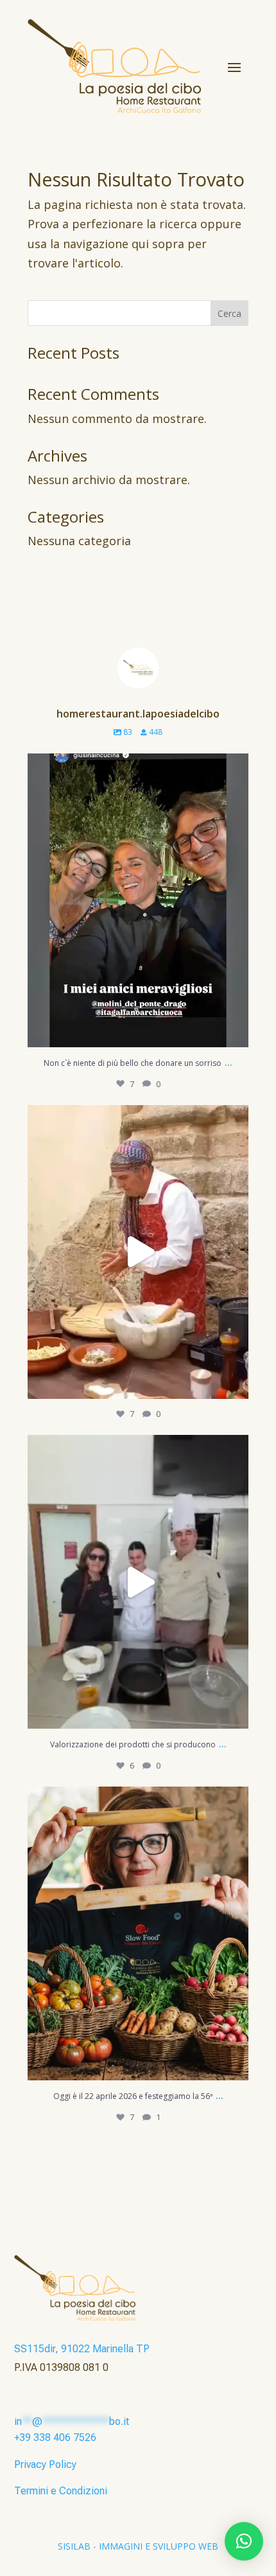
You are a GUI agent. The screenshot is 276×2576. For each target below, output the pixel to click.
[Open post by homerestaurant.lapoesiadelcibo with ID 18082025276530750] (138, 1582)
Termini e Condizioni (61, 2491)
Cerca (229, 313)
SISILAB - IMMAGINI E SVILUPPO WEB (138, 2546)
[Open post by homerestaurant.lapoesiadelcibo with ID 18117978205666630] (138, 1252)
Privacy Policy (45, 2464)
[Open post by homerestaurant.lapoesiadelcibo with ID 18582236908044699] (138, 1934)
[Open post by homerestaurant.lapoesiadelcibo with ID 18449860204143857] (138, 901)
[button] (244, 2541)
